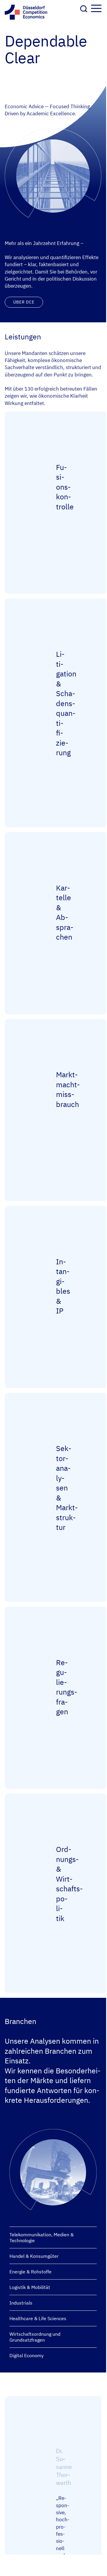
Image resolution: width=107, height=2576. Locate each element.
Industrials (21, 2303)
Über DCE (24, 302)
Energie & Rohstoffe (31, 2272)
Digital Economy (27, 2355)
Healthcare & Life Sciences (38, 2318)
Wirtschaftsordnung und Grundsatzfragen (35, 2337)
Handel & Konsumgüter (34, 2256)
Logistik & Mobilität (30, 2287)
